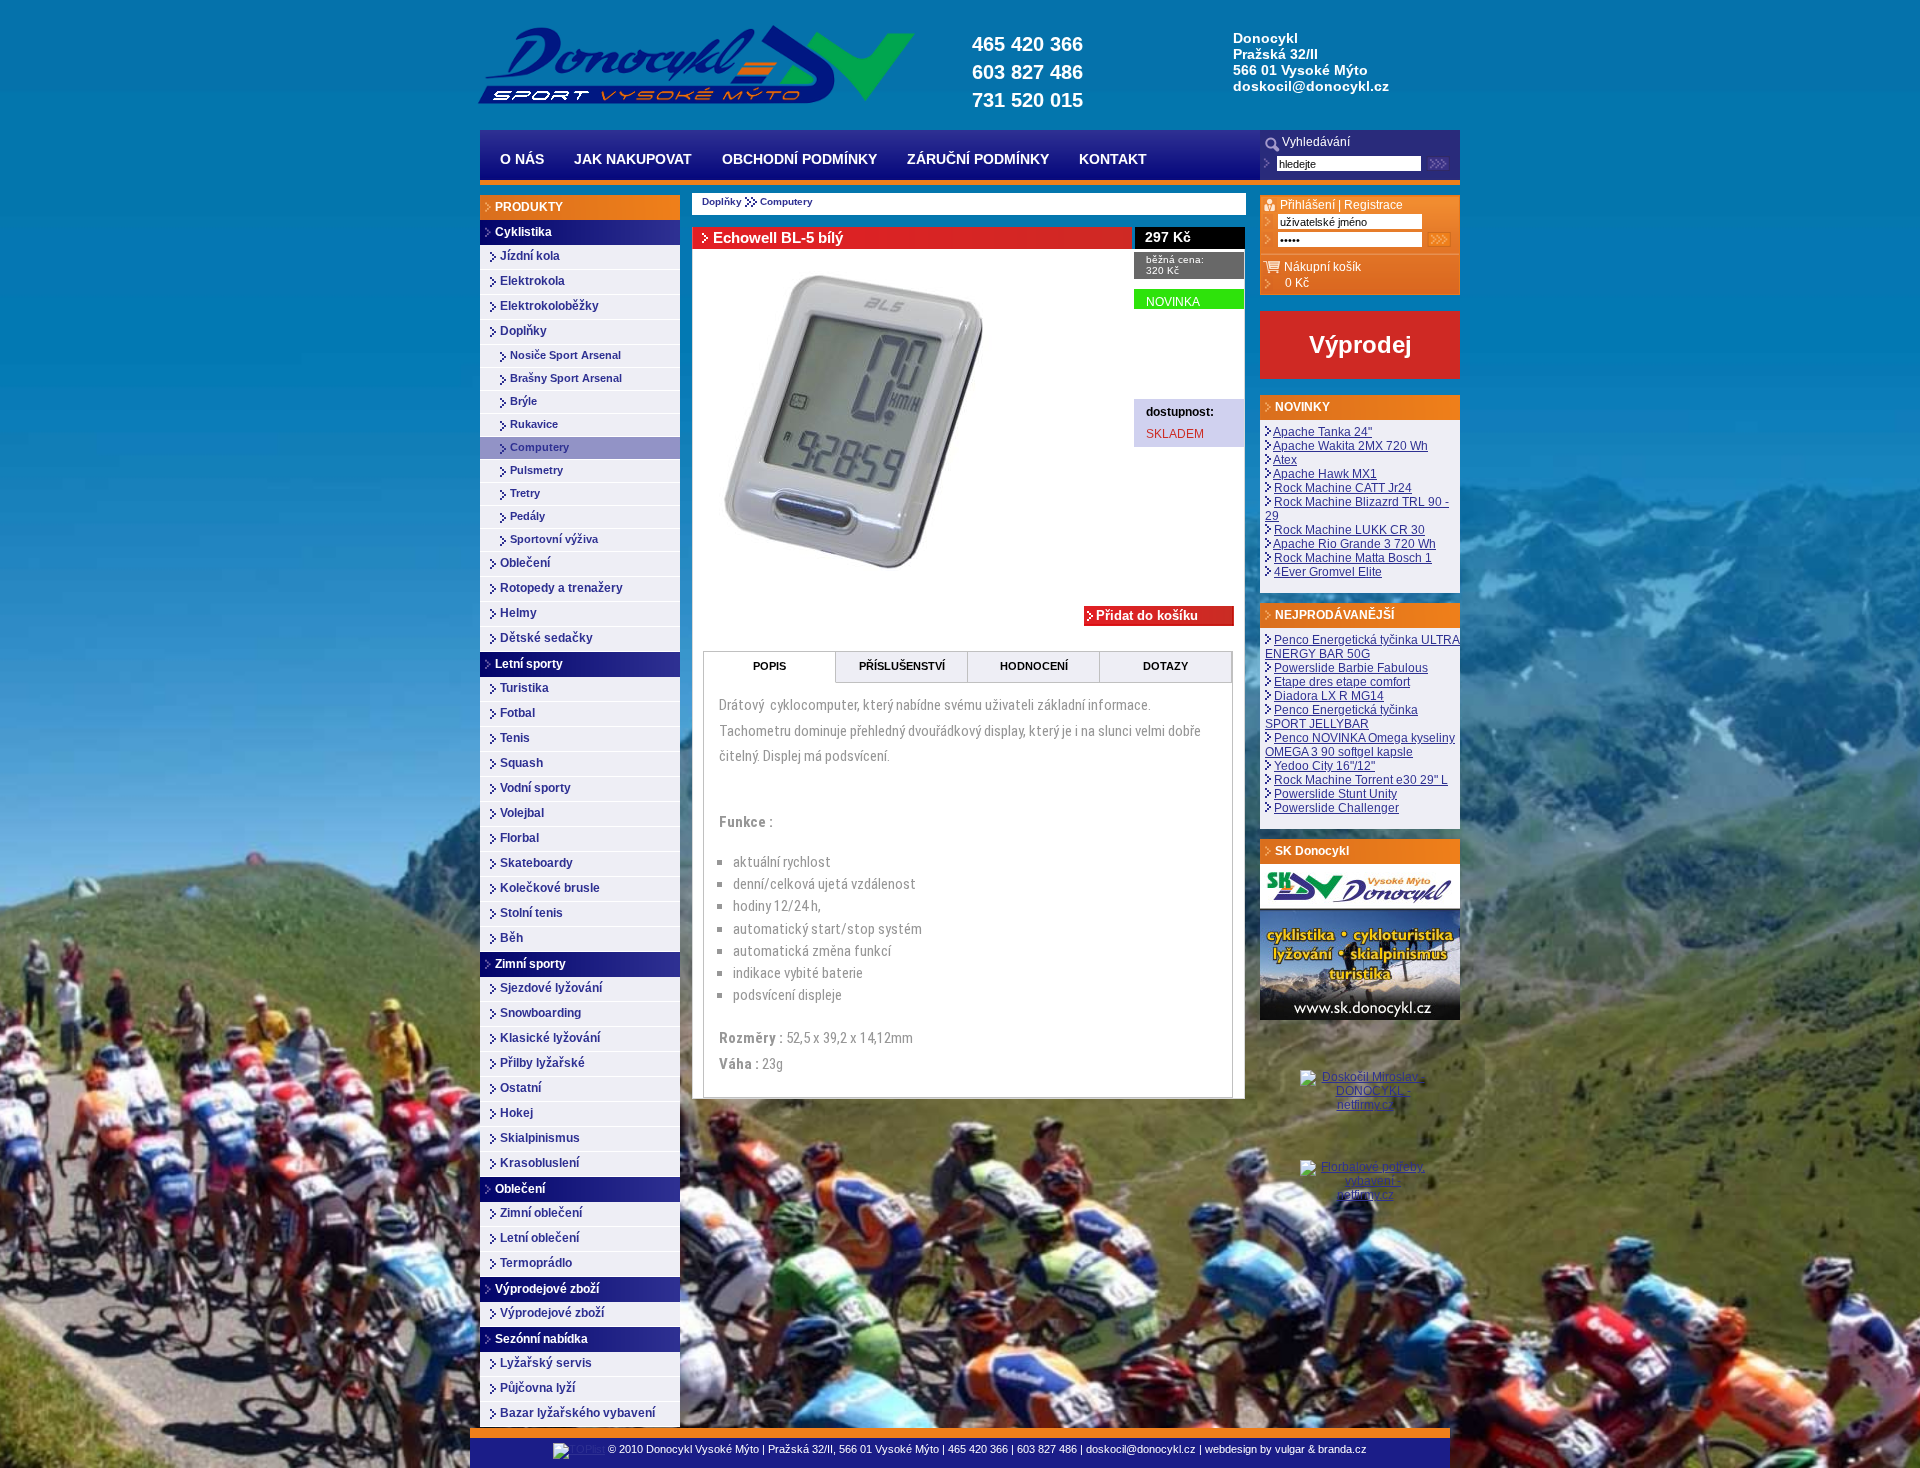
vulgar (1290, 1449)
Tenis (515, 738)
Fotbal (517, 713)
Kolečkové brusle (550, 888)
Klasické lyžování (550, 1038)
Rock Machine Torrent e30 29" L (1361, 780)
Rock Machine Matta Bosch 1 (1353, 558)
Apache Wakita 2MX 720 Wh (1350, 446)
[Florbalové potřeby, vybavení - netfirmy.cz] (1365, 1180)
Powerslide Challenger (1336, 808)
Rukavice (534, 424)
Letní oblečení (539, 1238)
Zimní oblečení (541, 1213)
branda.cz (1342, 1449)
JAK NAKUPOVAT (633, 159)
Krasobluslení (539, 1163)
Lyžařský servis (546, 1363)
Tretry (525, 493)
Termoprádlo (536, 1263)
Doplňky (523, 331)
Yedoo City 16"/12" (1324, 766)
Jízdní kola (530, 256)
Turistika (524, 688)
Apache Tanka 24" (1322, 432)
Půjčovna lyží (537, 1388)
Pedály (527, 516)
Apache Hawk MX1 (1325, 474)
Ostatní (520, 1088)
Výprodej (1360, 344)
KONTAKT (1113, 159)
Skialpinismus (540, 1138)
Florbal (519, 838)
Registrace (1373, 205)
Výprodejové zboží (552, 1313)
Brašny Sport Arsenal (566, 378)
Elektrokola (532, 281)
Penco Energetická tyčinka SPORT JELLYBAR (1341, 717)
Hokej (516, 1113)
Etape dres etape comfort (1342, 682)
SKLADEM (1175, 434)
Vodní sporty (535, 788)
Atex (1285, 460)
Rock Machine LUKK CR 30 (1349, 530)
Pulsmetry (536, 470)
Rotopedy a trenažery (561, 588)
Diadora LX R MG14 (1329, 696)
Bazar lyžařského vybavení (577, 1413)
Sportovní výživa (554, 539)
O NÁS (522, 159)
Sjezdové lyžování (551, 988)
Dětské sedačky (546, 638)
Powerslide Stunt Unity (1335, 794)
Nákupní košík (1322, 267)
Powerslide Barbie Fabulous (1351, 668)
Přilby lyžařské (542, 1063)
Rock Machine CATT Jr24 (1343, 488)
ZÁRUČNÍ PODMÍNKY (978, 159)
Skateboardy (536, 863)
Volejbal (522, 813)
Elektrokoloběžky (549, 306)
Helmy (518, 613)
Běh (511, 938)
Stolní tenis (531, 913)
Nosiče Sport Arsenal (565, 355)
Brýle (523, 401)
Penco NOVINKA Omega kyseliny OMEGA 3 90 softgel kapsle (1360, 745)
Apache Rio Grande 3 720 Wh (1354, 544)
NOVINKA (1173, 302)
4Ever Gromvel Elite (1328, 572)
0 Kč (1297, 283)
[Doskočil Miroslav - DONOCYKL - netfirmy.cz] (1365, 1115)
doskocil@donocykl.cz (1311, 86)
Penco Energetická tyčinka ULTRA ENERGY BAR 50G (1362, 647)
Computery (539, 447)
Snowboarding (540, 1013)
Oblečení (525, 563)
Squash (521, 763)
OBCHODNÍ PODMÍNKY (799, 159)
